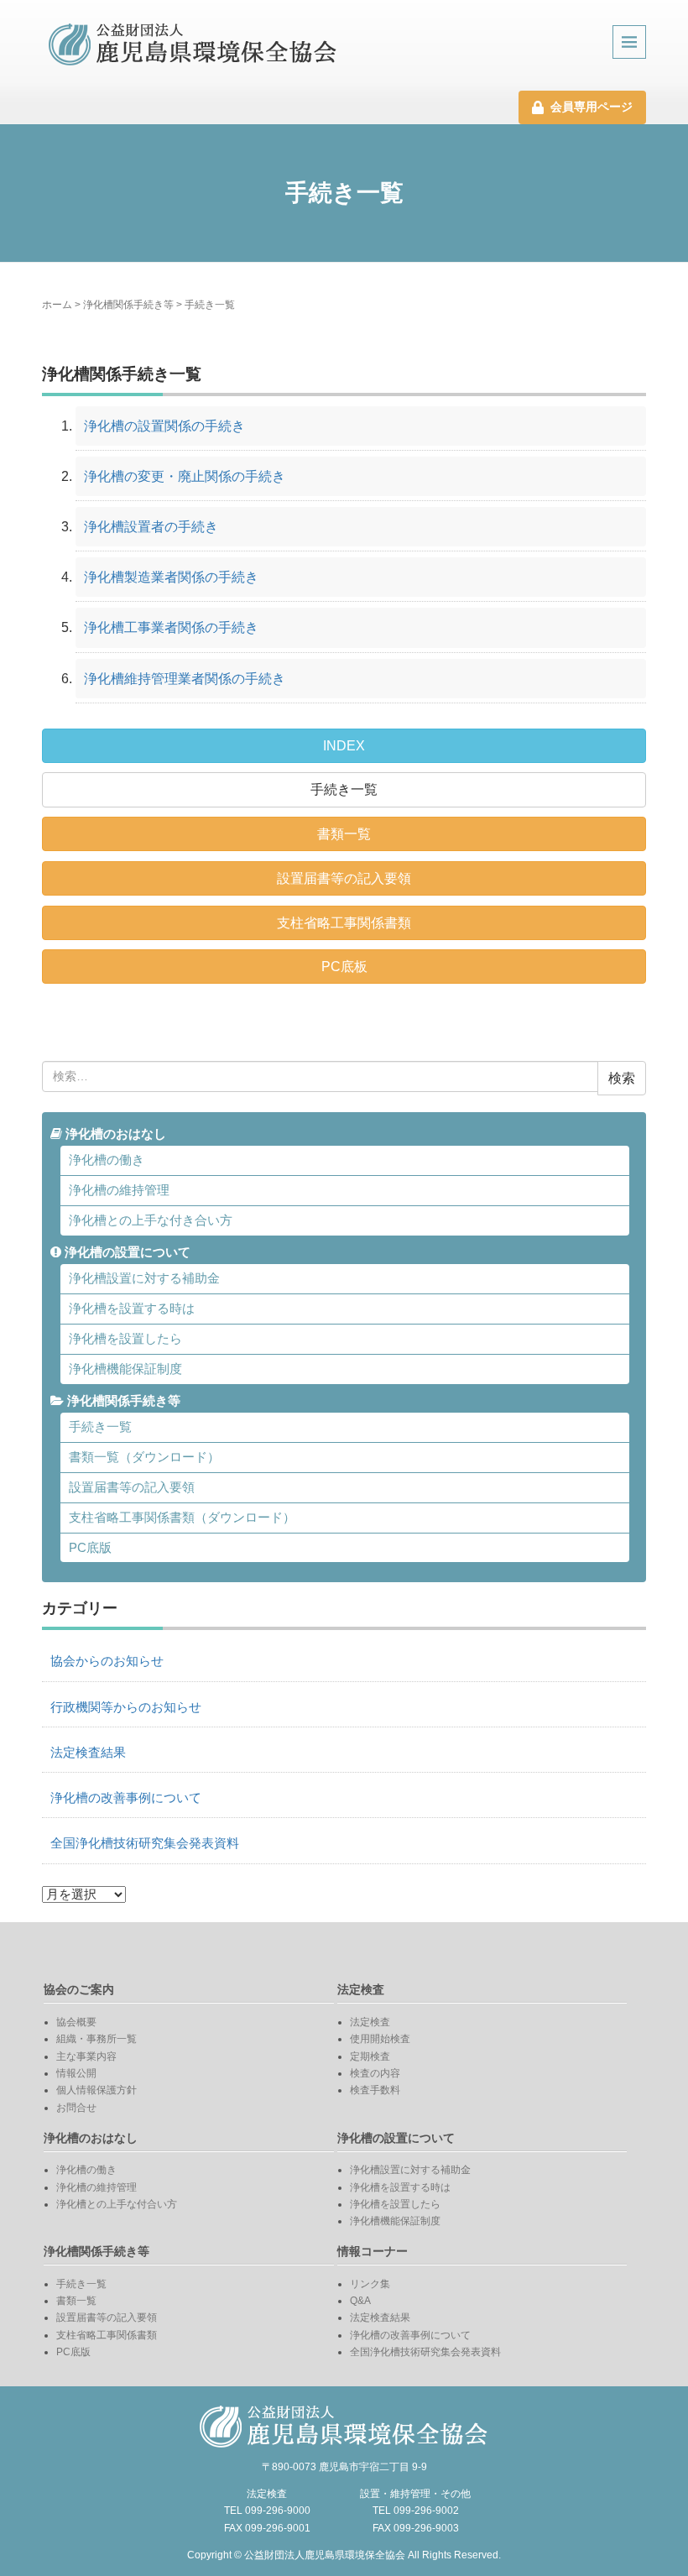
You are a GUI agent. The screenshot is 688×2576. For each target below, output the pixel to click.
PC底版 (90, 1548)
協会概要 (76, 2022)
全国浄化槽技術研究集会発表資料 (145, 1843)
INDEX (344, 746)
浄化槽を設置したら (125, 1339)
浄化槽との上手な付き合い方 (151, 1220)
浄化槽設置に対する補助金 (144, 1278)
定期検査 (370, 2056)
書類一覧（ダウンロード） (144, 1457)
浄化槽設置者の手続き (151, 527)
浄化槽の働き (107, 1160)
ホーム (57, 305)
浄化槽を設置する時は (132, 1309)
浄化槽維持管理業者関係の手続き (185, 679)
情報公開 (76, 2073)
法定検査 (370, 2022)
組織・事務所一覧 (96, 2039)
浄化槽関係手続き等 (128, 305)
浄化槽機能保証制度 (125, 1369)
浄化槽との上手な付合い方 (117, 2204)
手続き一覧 (344, 789)
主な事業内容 (86, 2056)
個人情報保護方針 (96, 2090)
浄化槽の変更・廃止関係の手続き (185, 476)
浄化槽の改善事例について (126, 1798)
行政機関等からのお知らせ (126, 1707)
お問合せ (76, 2108)
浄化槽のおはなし (114, 1134)
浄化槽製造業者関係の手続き (171, 577)
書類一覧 (344, 834)
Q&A (360, 2301)
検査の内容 (375, 2073)
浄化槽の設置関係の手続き (164, 426)
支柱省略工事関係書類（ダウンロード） (182, 1518)
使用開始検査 (380, 2039)
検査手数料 (375, 2090)
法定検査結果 (88, 1753)
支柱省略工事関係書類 (344, 923)
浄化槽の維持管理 (119, 1190)
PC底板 (344, 967)
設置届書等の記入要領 (344, 878)
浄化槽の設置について (126, 1252)
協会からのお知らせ (107, 1661)
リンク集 (370, 2284)
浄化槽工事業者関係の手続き (171, 627)
